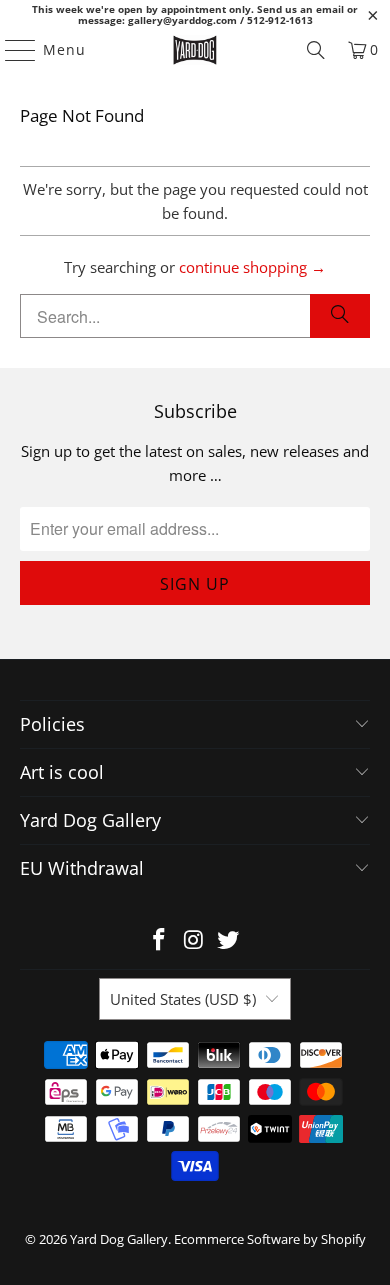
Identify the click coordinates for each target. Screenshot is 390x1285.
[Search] (316, 50)
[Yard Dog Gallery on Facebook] (159, 940)
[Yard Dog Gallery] (195, 50)
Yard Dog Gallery (119, 1239)
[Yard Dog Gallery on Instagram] (194, 940)
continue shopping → (252, 267)
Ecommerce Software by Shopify (270, 1239)
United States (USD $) (183, 999)
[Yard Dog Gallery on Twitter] (229, 940)
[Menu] (11, 50)
